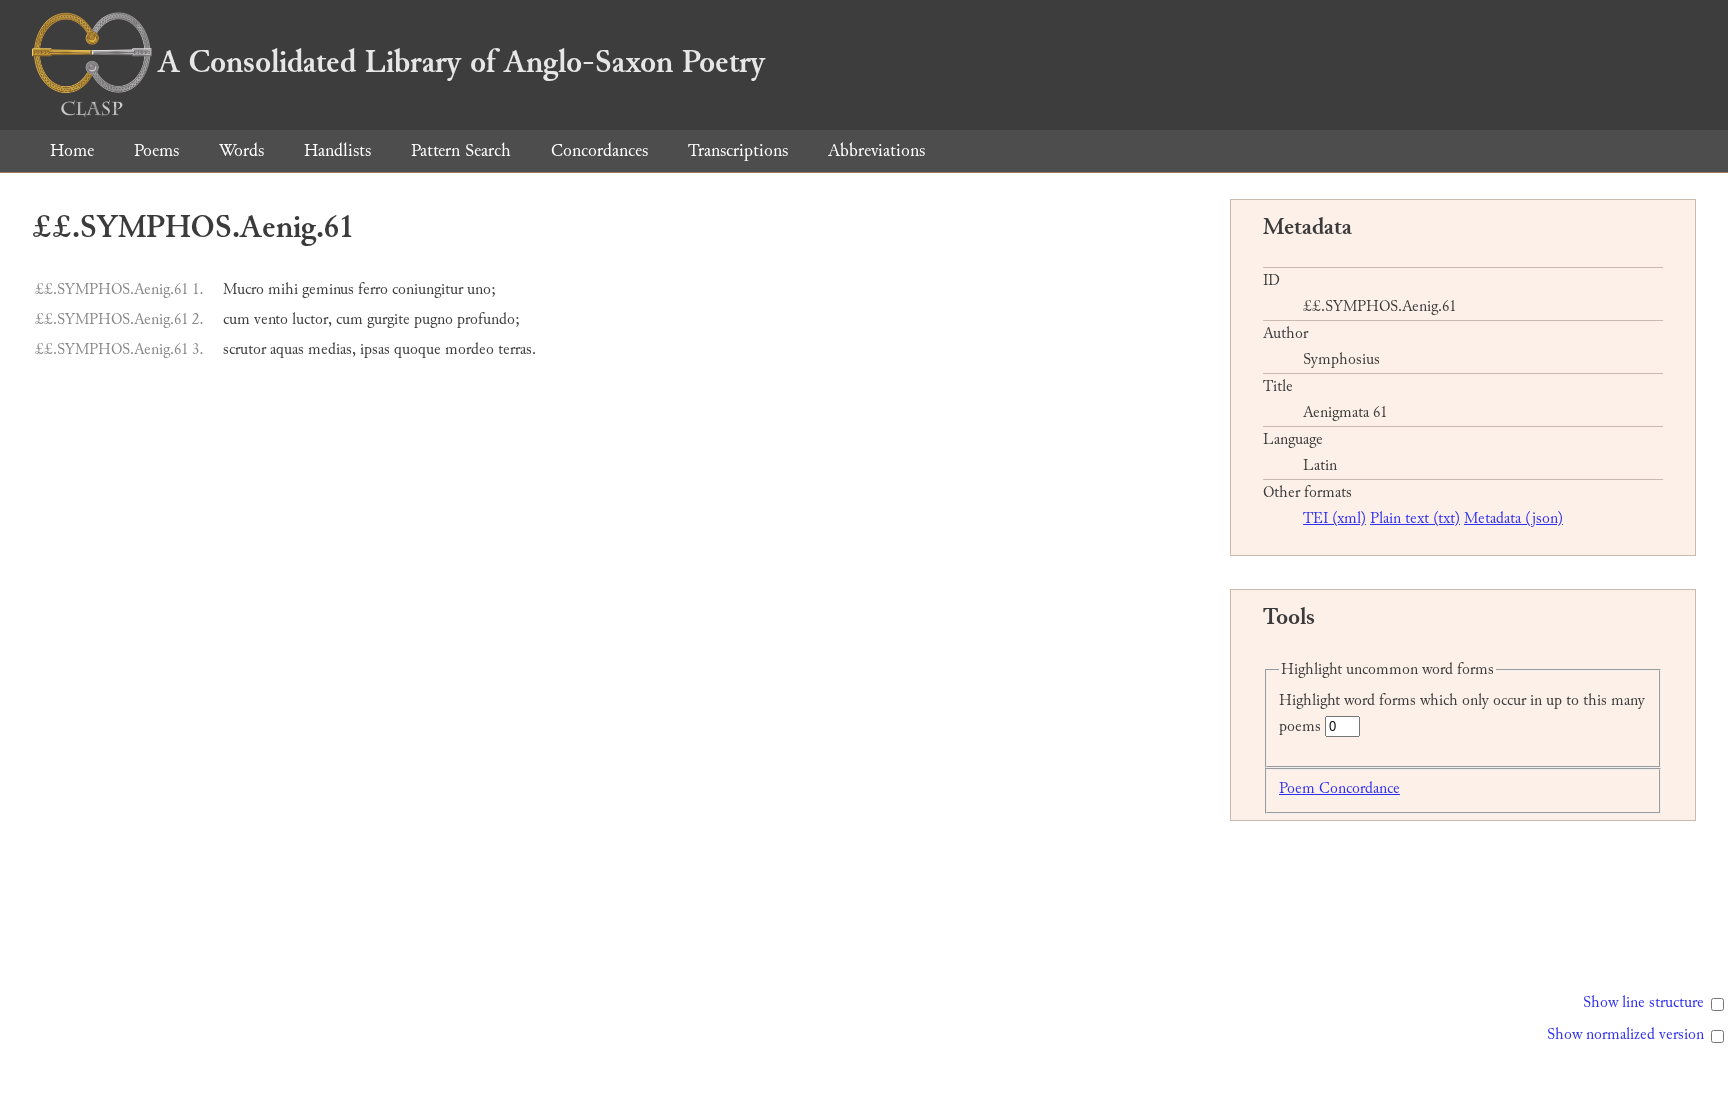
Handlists (337, 150)
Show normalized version (1625, 1034)
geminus (328, 289)
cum (236, 319)
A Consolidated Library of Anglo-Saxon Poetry (461, 62)
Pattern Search (461, 150)
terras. (517, 349)
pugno (433, 319)
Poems (156, 150)
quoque (417, 349)
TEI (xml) (1334, 518)
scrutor (244, 349)
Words (241, 150)
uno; (481, 289)
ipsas (375, 349)
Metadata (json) (1513, 518)
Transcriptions (738, 150)
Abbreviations (876, 150)
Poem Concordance (1339, 788)
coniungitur (427, 289)
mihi (283, 289)
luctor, (312, 319)
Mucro (243, 289)
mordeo (469, 349)
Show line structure (1643, 1002)
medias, (332, 349)
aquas (287, 349)
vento (271, 319)
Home (72, 150)
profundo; (488, 319)
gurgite (388, 319)
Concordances (599, 150)
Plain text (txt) (1415, 518)
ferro (373, 289)
